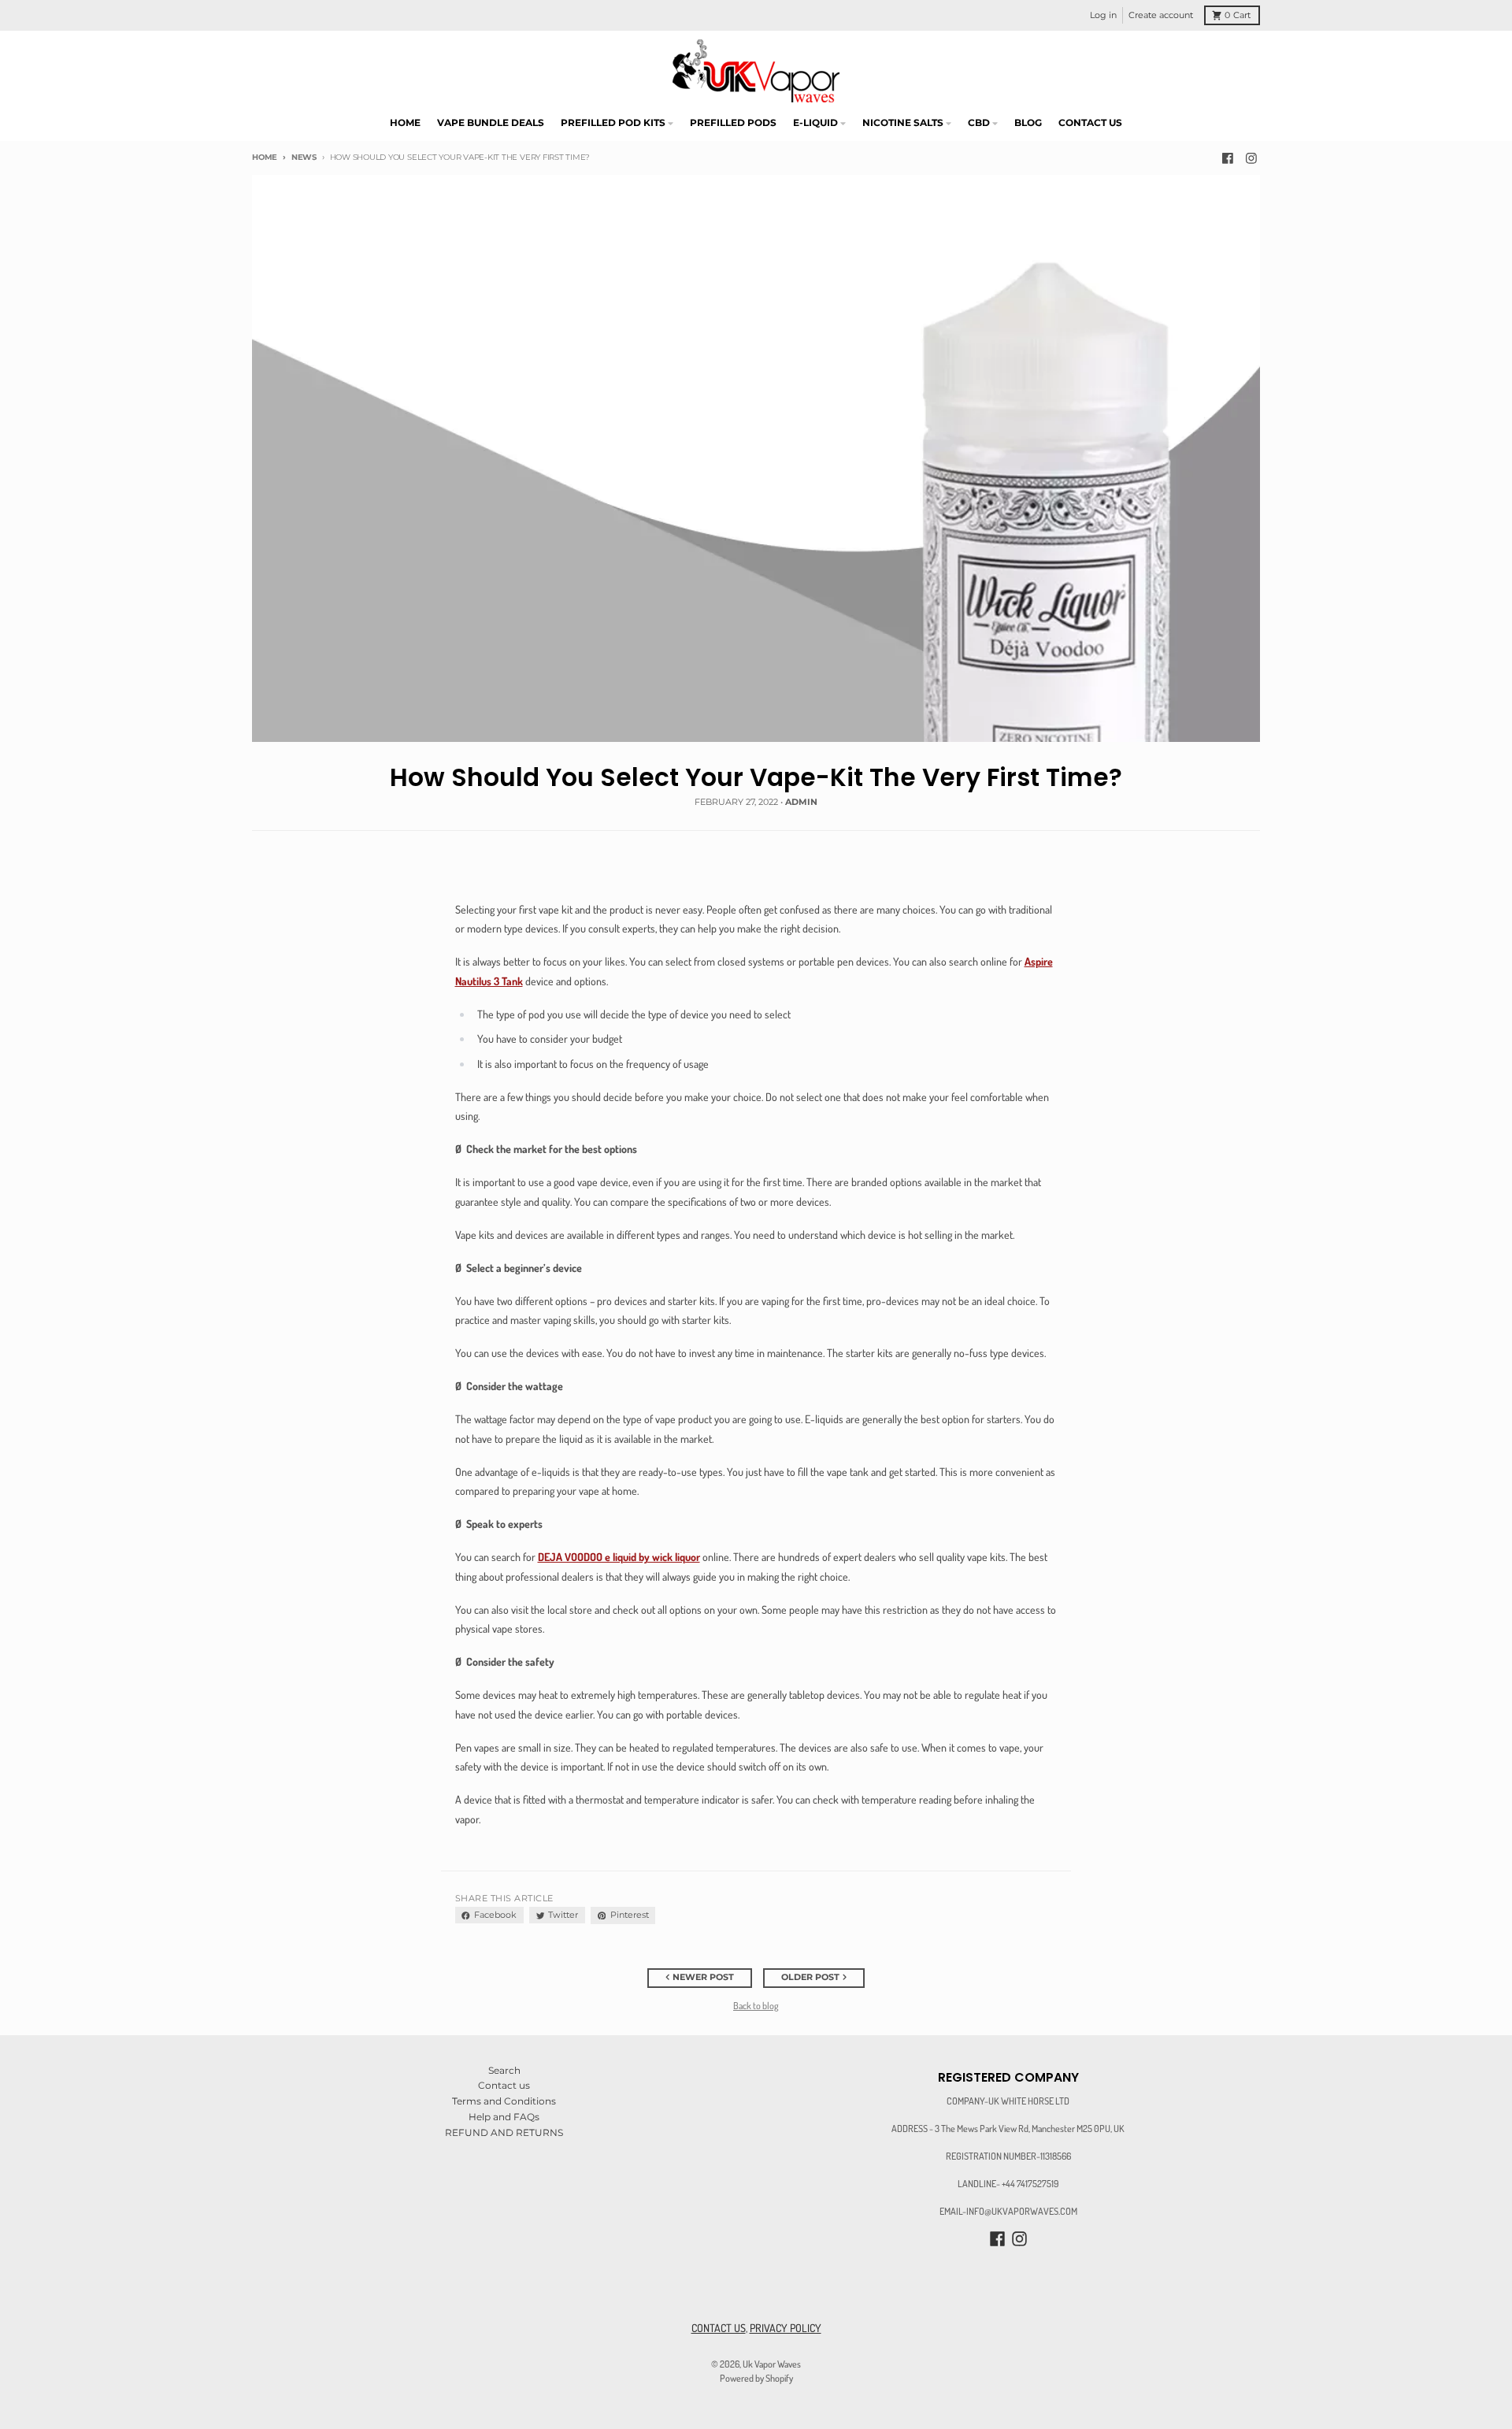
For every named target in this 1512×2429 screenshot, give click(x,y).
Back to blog (756, 2005)
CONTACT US (719, 2328)
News (304, 157)
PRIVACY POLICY (786, 2328)
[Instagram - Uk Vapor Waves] (1251, 158)
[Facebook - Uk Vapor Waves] (1228, 158)
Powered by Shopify (756, 2378)
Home (265, 157)
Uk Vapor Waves (772, 2364)
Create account (1161, 15)
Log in (1103, 15)
